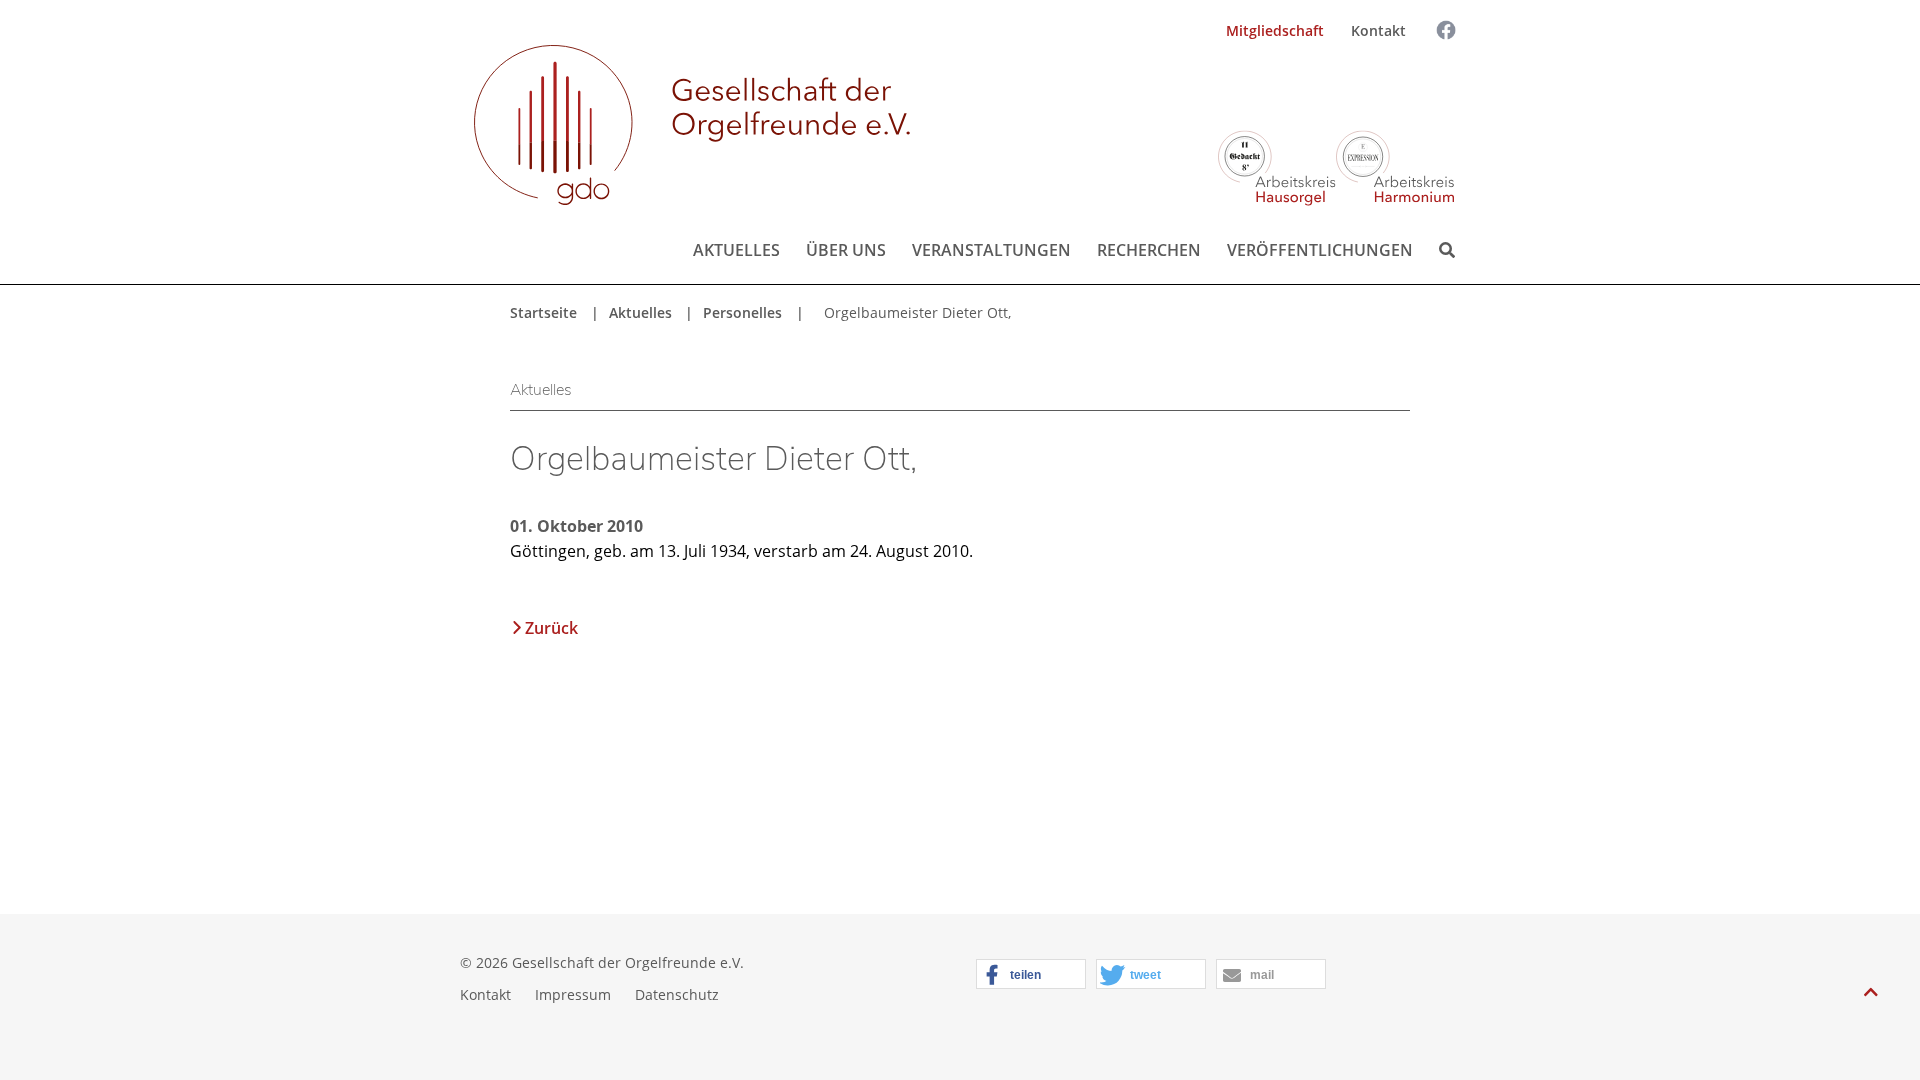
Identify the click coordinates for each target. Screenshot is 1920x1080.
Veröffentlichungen (1320, 250)
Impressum (573, 994)
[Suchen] (1429, 87)
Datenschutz (677, 994)
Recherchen (1149, 250)
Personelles (742, 312)
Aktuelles (736, 250)
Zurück (551, 628)
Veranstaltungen (991, 250)
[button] (1031, 975)
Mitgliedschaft (1275, 30)
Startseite (543, 312)
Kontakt (1378, 30)
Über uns (846, 250)
